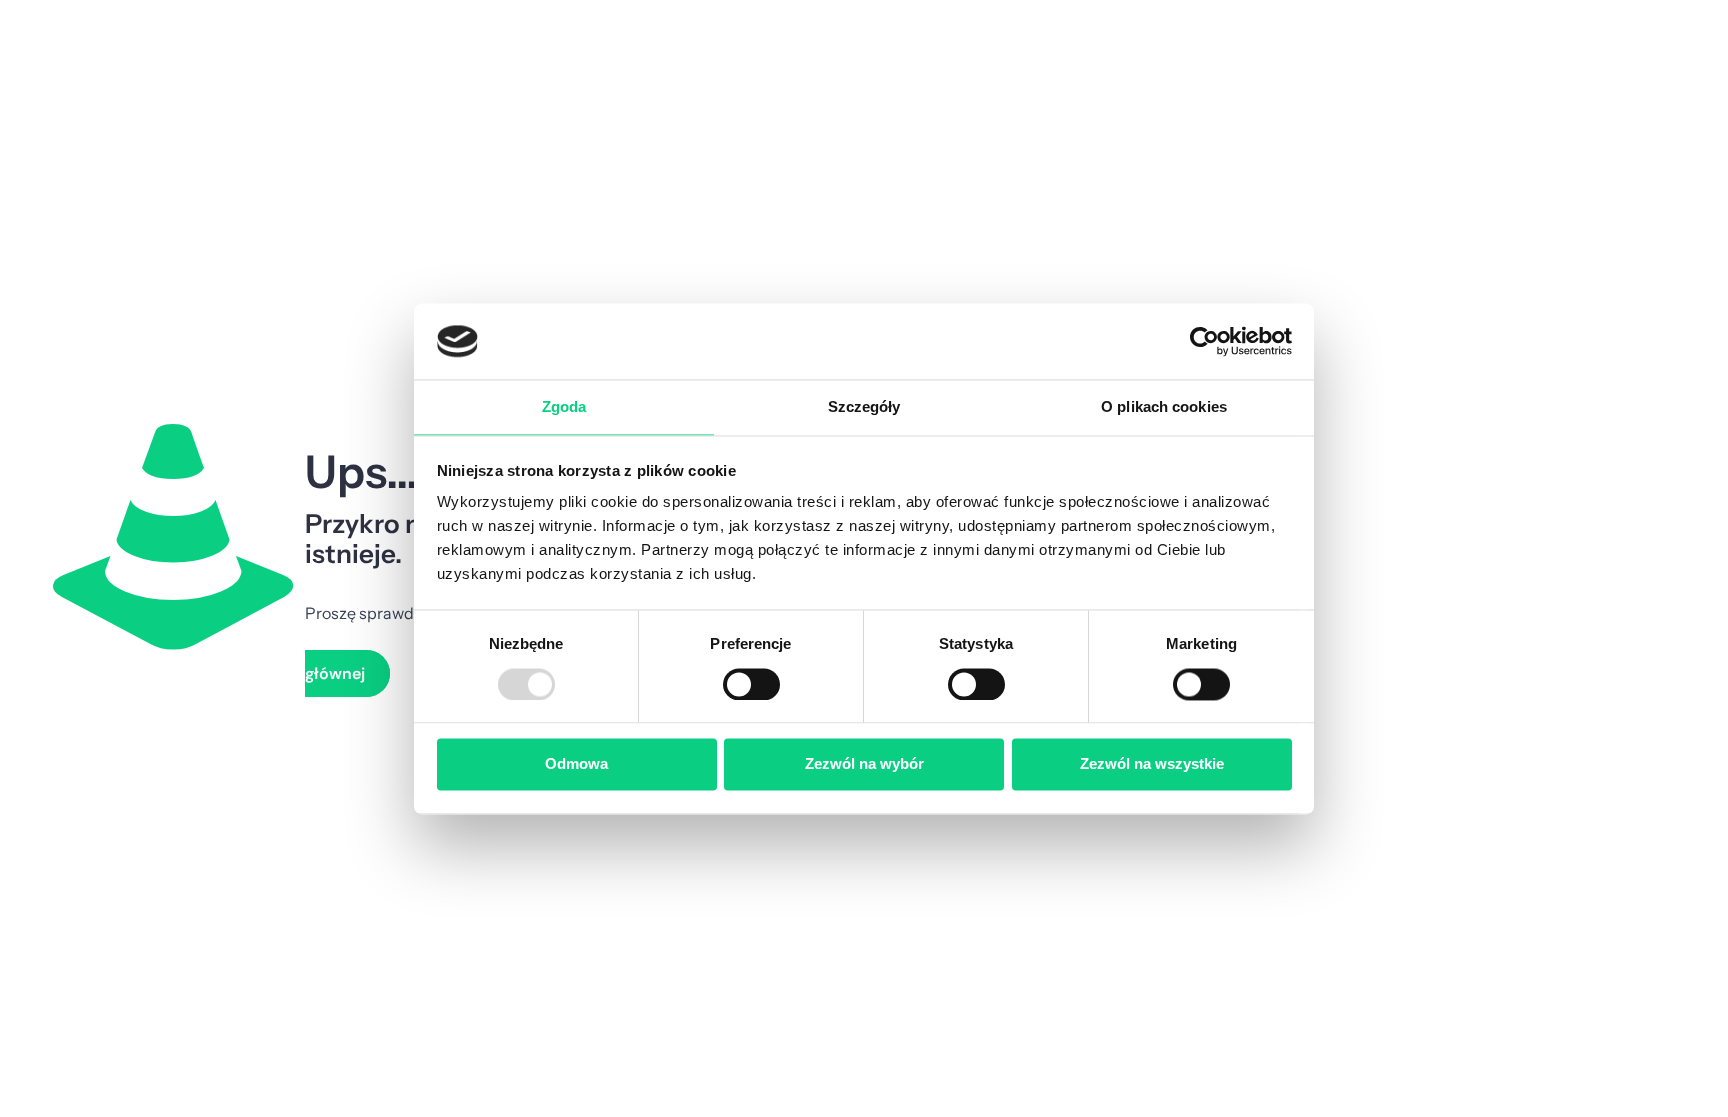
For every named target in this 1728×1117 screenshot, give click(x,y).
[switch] (751, 684)
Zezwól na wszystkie (1152, 764)
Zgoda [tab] (564, 407)
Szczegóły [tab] (864, 407)
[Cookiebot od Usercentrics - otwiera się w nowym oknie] (1204, 341)
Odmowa (576, 764)
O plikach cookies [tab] (1164, 407)
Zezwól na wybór (864, 764)
